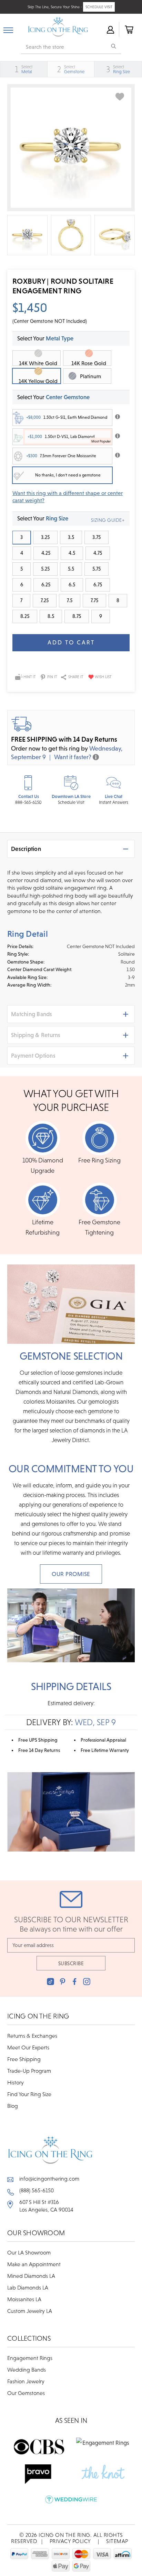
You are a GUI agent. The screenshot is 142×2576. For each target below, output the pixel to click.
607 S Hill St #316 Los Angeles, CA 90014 (46, 2206)
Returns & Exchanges (32, 2036)
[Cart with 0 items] (129, 29)
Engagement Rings (30, 2358)
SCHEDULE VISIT (99, 7)
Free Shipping (24, 2059)
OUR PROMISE (71, 1574)
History (16, 2082)
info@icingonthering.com (49, 2179)
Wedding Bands (27, 2370)
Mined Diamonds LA (31, 2276)
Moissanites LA (24, 2299)
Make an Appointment (34, 2264)
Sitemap (117, 2541)
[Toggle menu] (8, 29)
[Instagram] (87, 1982)
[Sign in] (110, 29)
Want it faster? (73, 757)
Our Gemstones (26, 2393)
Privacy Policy (70, 2541)
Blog (13, 2106)
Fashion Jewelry (26, 2381)
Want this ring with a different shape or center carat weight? (68, 497)
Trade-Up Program (29, 2071)
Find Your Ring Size (29, 2094)
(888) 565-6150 (37, 2190)
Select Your (53, 397)
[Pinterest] (63, 1982)
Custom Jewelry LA (30, 2311)
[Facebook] (75, 1982)
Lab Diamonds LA (28, 2287)
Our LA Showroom (29, 2252)
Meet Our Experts (28, 2047)
